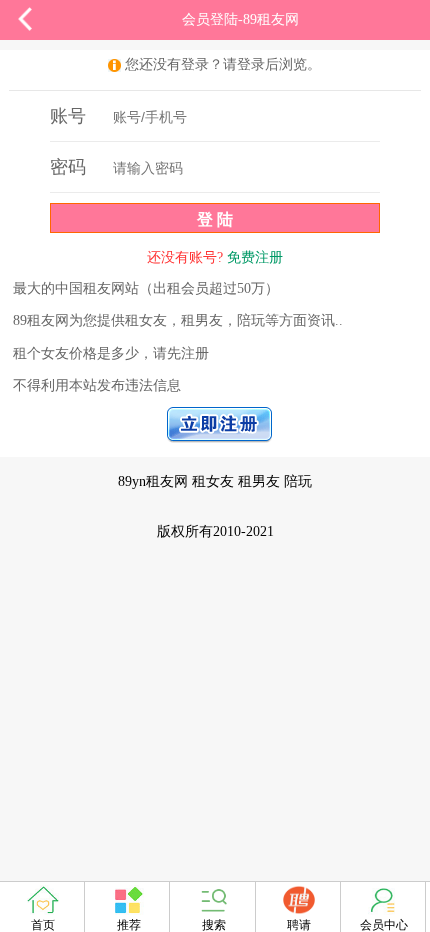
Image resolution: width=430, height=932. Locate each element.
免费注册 (255, 257)
